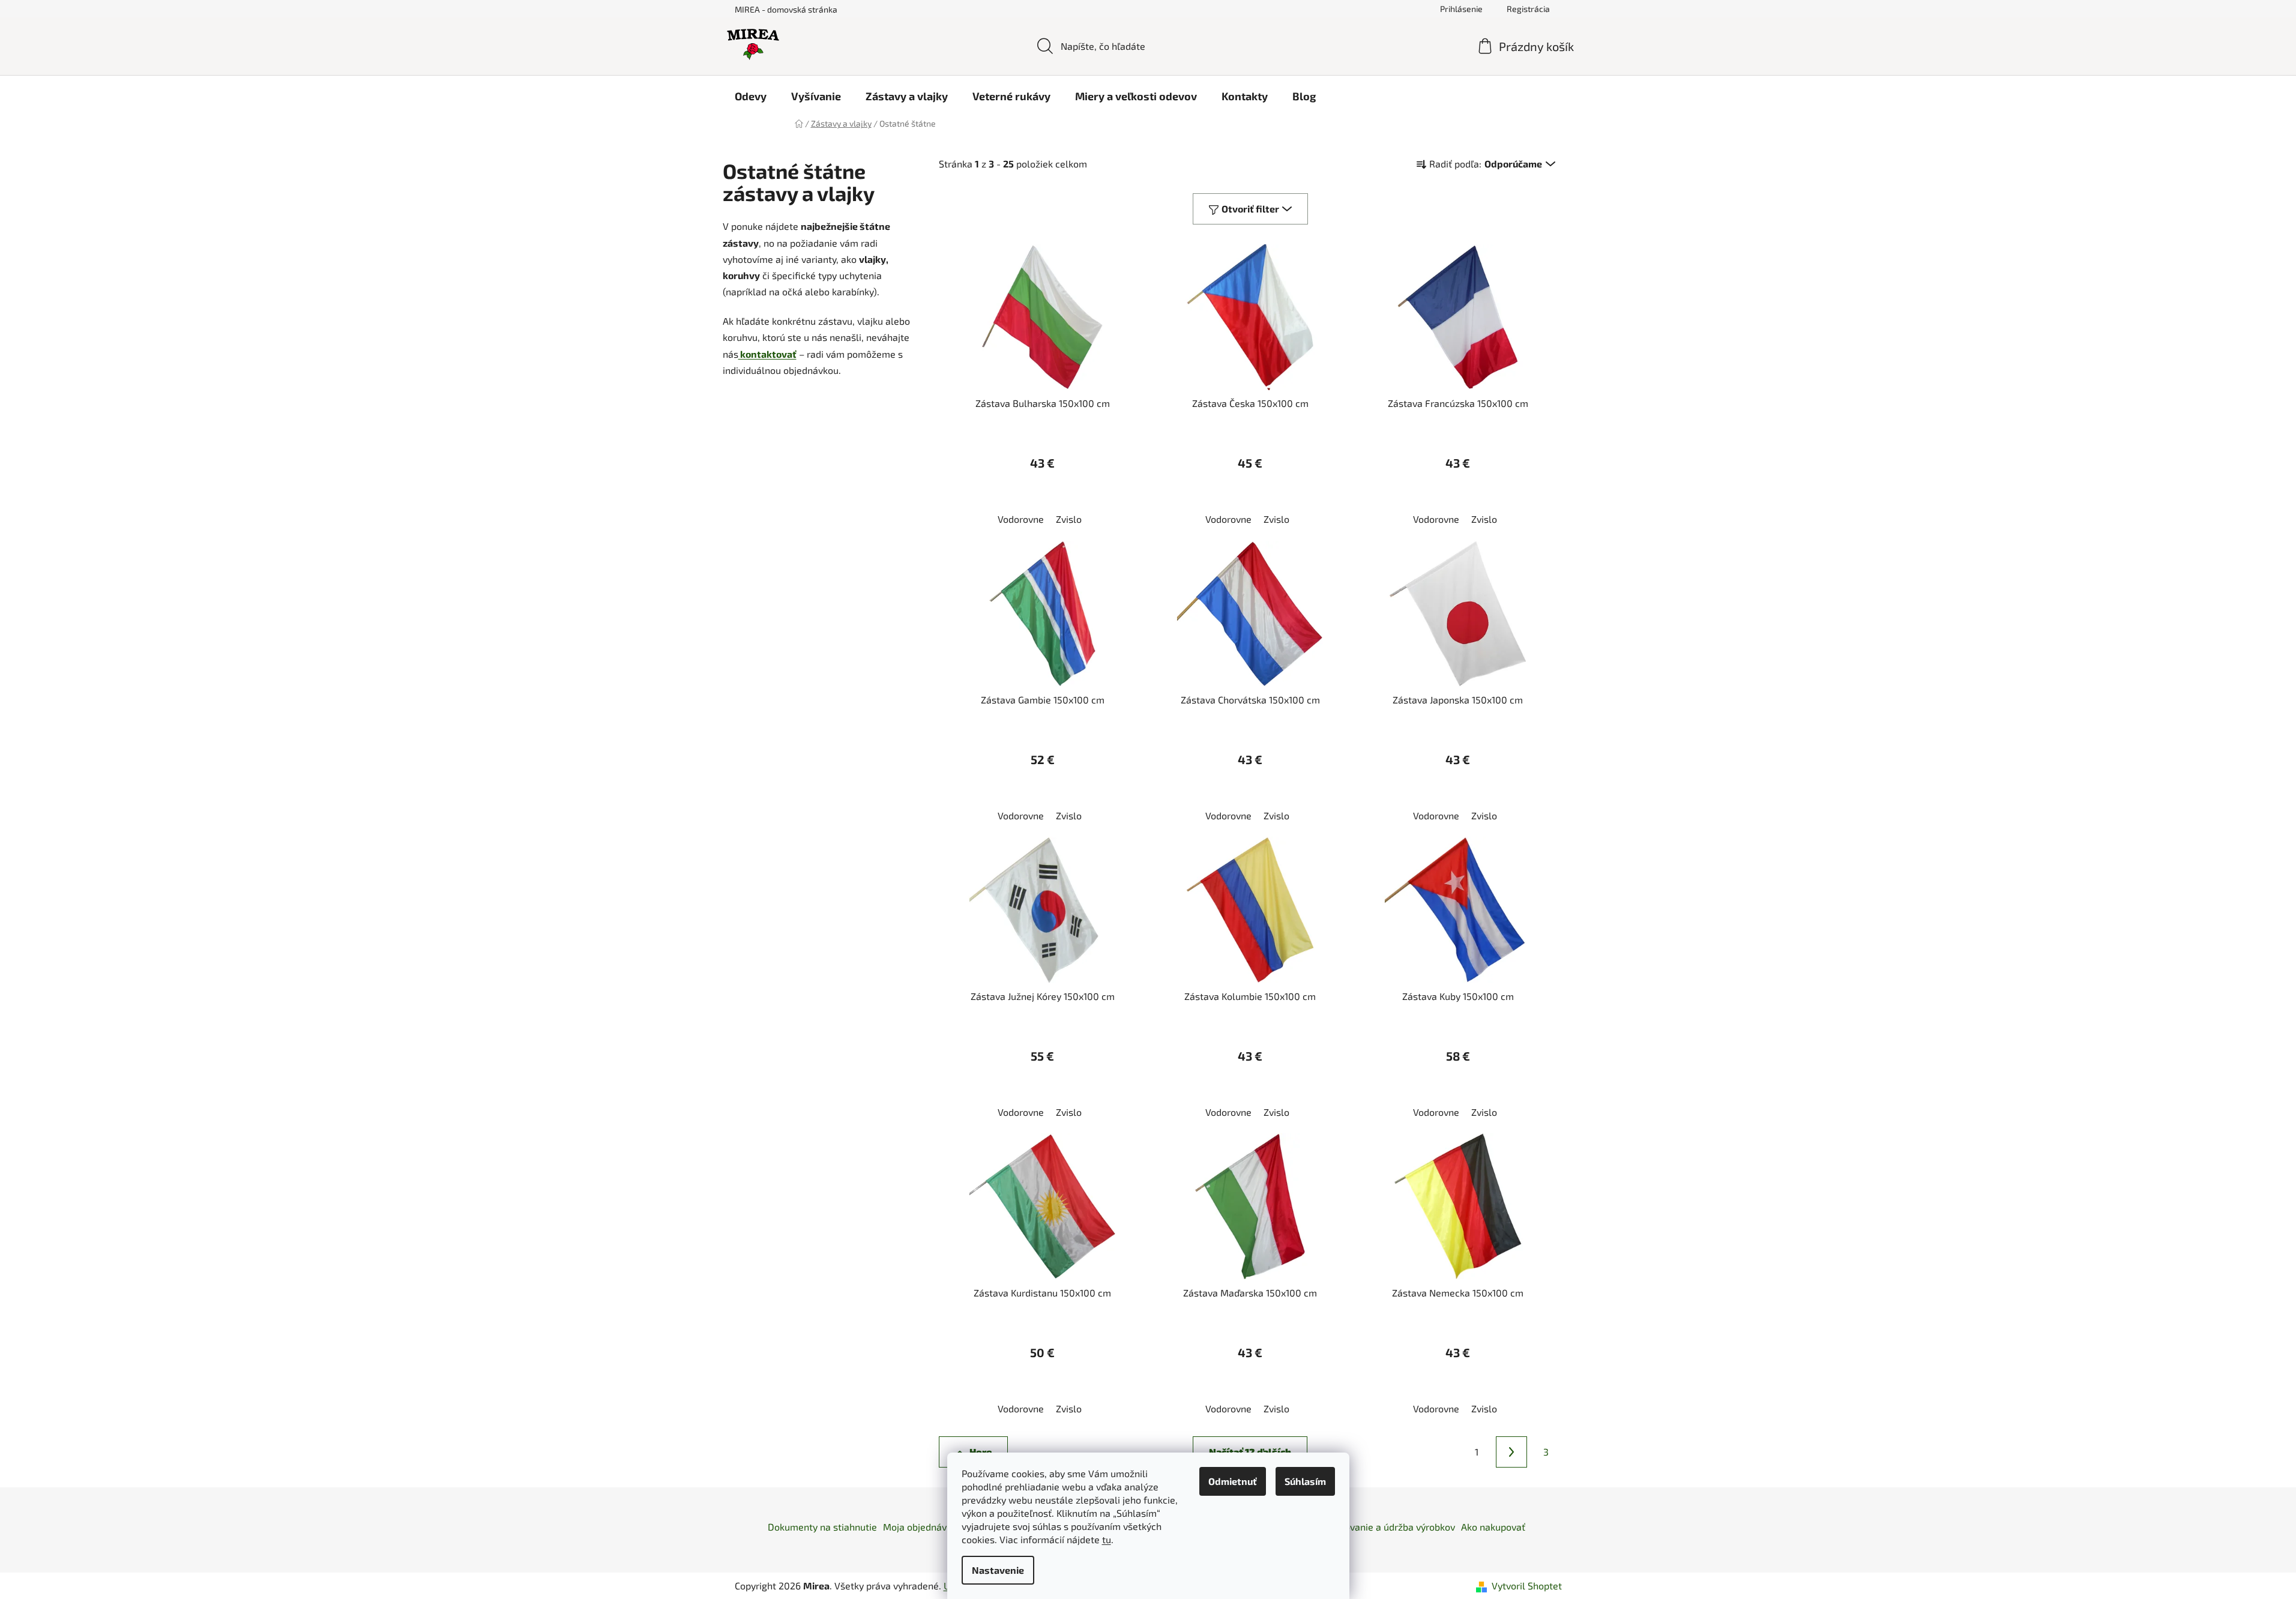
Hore (981, 1452)
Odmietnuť (1233, 1481)
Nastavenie (998, 1570)
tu (1107, 1539)
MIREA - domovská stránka (786, 9)
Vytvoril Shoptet (1527, 1585)
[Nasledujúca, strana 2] (1511, 1452)
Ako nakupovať (1493, 1527)
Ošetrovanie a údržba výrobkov (1388, 1527)
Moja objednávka (920, 1527)
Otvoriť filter (1250, 209)
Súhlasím (1305, 1481)
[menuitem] (751, 96)
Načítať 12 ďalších (1250, 1452)
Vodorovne (1021, 519)
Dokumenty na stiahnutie (822, 1527)
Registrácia (1528, 9)
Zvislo (1069, 519)
